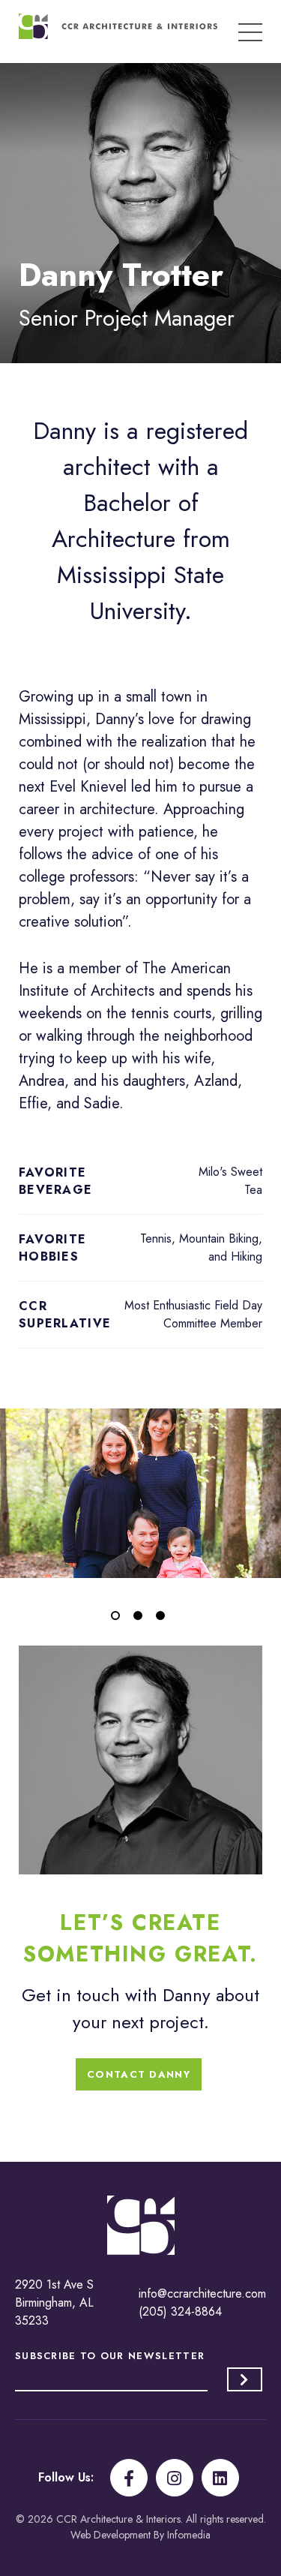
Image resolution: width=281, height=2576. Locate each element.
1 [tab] (118, 1619)
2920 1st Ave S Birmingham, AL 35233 (54, 2302)
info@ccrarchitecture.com (202, 2293)
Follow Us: (66, 2477)
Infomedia (189, 2535)
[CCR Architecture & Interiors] (118, 26)
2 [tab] (141, 1619)
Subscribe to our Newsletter (110, 2356)
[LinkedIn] (220, 2478)
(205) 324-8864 (180, 2311)
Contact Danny (139, 2074)
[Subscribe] (245, 2379)
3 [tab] (163, 1619)
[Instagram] (175, 2478)
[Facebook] (129, 2478)
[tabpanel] (140, 1493)
